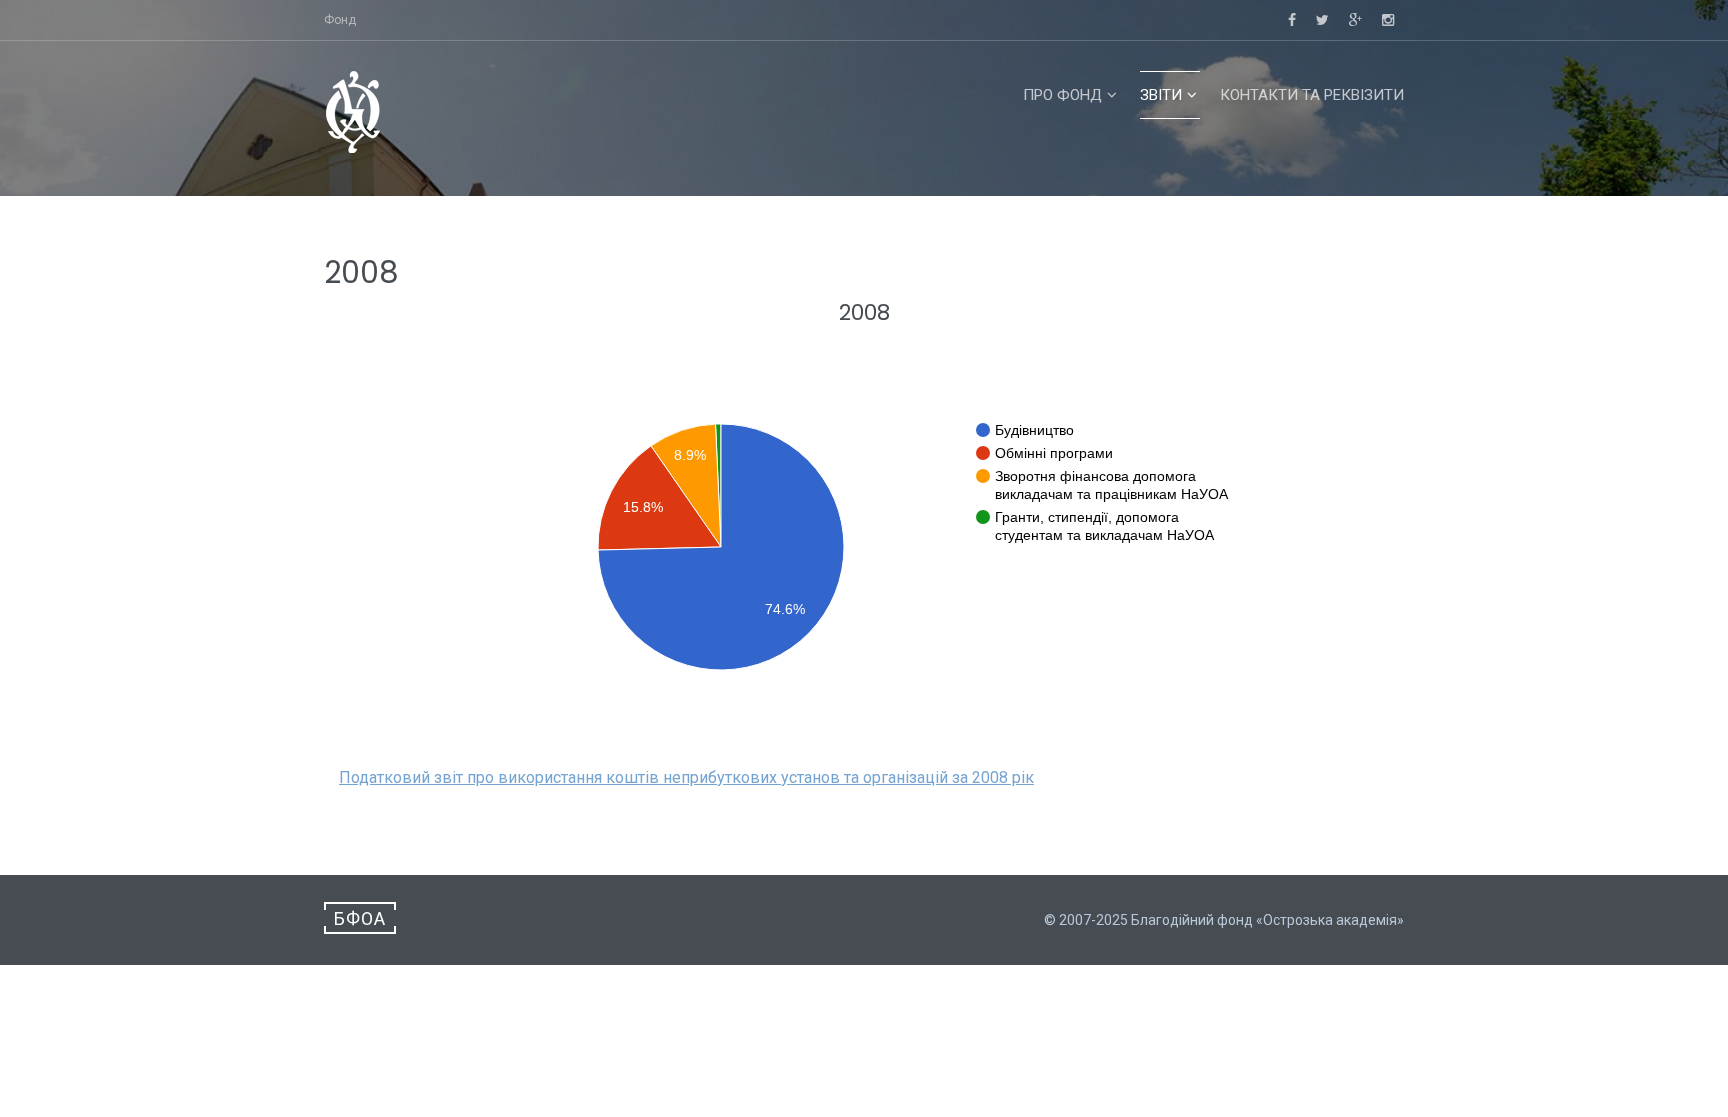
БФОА (360, 918)
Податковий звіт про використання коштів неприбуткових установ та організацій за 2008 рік (686, 777)
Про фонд (1062, 95)
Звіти (1161, 95)
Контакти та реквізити (1312, 95)
